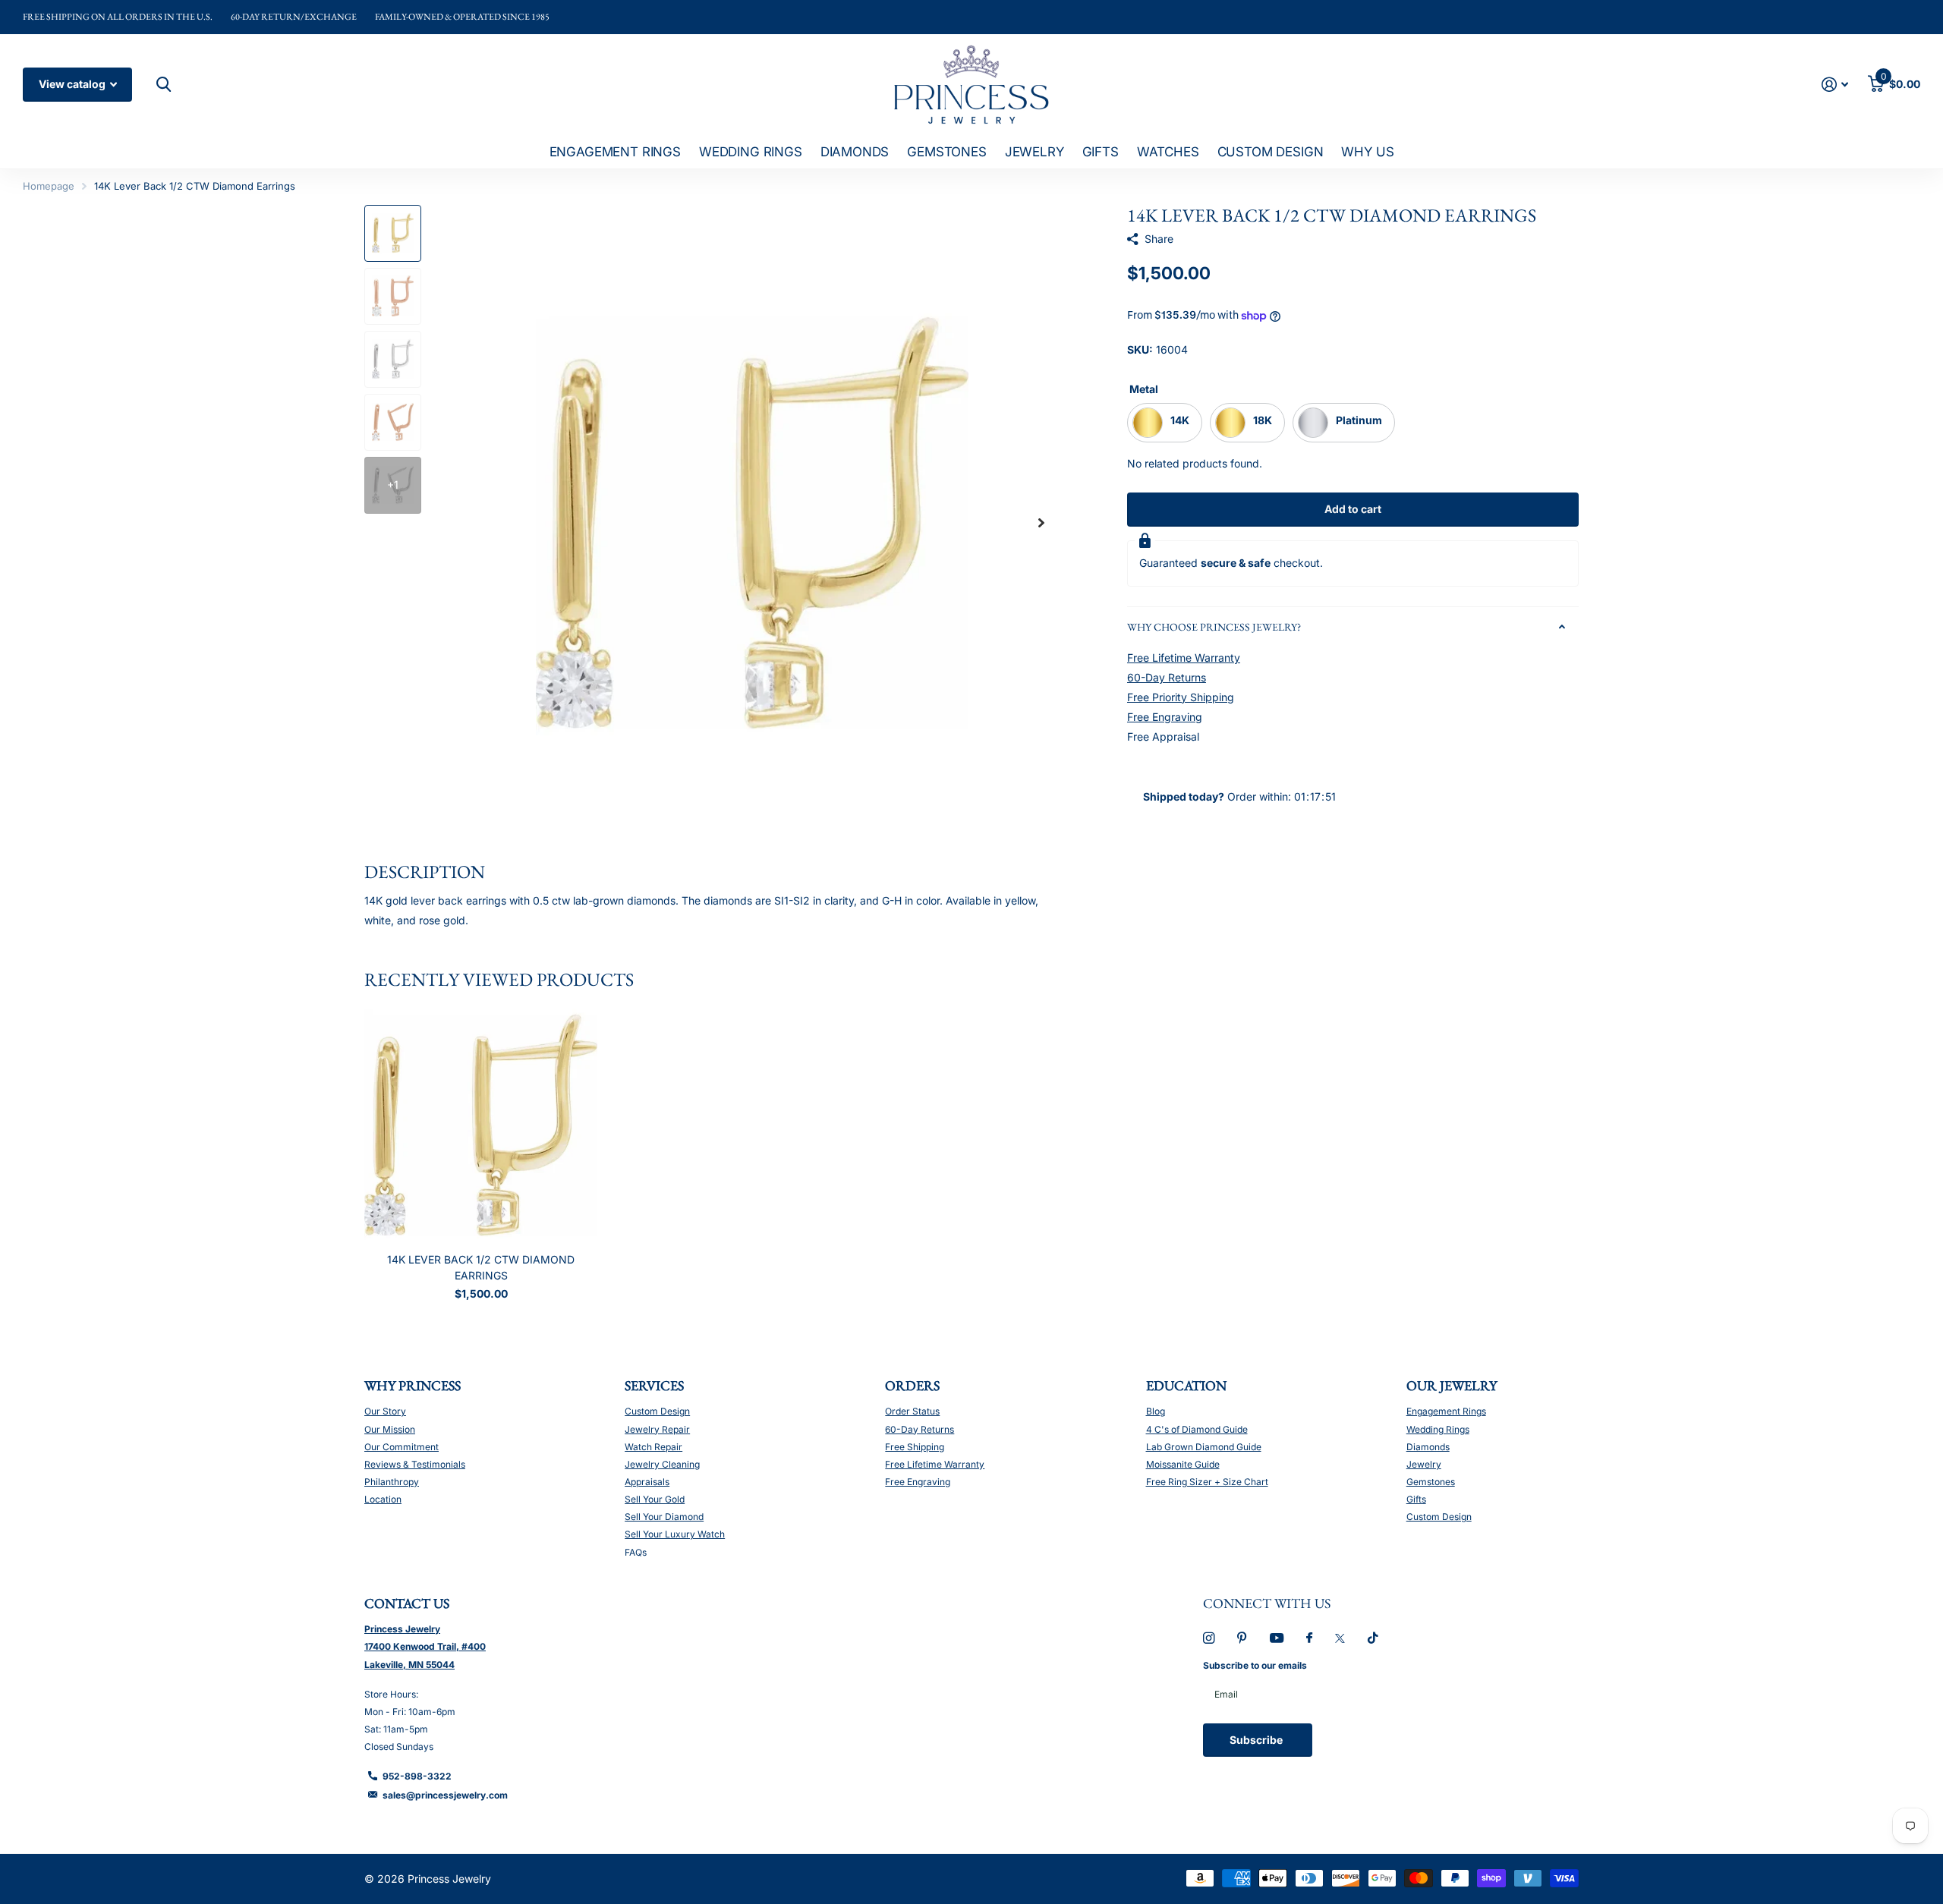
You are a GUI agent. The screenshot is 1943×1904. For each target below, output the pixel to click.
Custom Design (1271, 152)
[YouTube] (1277, 1639)
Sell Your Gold (655, 1499)
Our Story (385, 1411)
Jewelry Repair (657, 1429)
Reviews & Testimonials (415, 1464)
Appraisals (647, 1482)
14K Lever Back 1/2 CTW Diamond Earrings (481, 1267)
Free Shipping (915, 1447)
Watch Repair (653, 1447)
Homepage (49, 186)
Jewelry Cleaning (662, 1464)
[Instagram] (1209, 1638)
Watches (1168, 152)
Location (383, 1499)
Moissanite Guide (1183, 1464)
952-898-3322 (417, 1776)
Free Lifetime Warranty (1184, 658)
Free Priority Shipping (1181, 697)
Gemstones (946, 152)
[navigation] (393, 233)
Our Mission (390, 1429)
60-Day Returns (1167, 677)
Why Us (1367, 152)
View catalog (73, 84)
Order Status (912, 1411)
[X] (1340, 1638)
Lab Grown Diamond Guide (1204, 1447)
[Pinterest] (1242, 1638)
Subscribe (1257, 1740)
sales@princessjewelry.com (445, 1795)
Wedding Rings (751, 152)
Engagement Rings (615, 152)
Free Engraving (1165, 717)
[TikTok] (1373, 1638)
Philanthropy (392, 1482)
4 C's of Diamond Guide (1197, 1429)
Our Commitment (402, 1447)
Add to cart (1353, 509)
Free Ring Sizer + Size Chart (1207, 1482)
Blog (1156, 1411)
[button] (1041, 523)
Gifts (1101, 152)
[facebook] (1309, 1638)
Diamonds (855, 152)
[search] (162, 85)
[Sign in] (1835, 85)
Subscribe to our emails (1255, 1665)
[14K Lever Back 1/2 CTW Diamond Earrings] (481, 1125)
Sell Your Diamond (664, 1517)
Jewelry (1034, 152)
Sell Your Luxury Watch (675, 1534)
